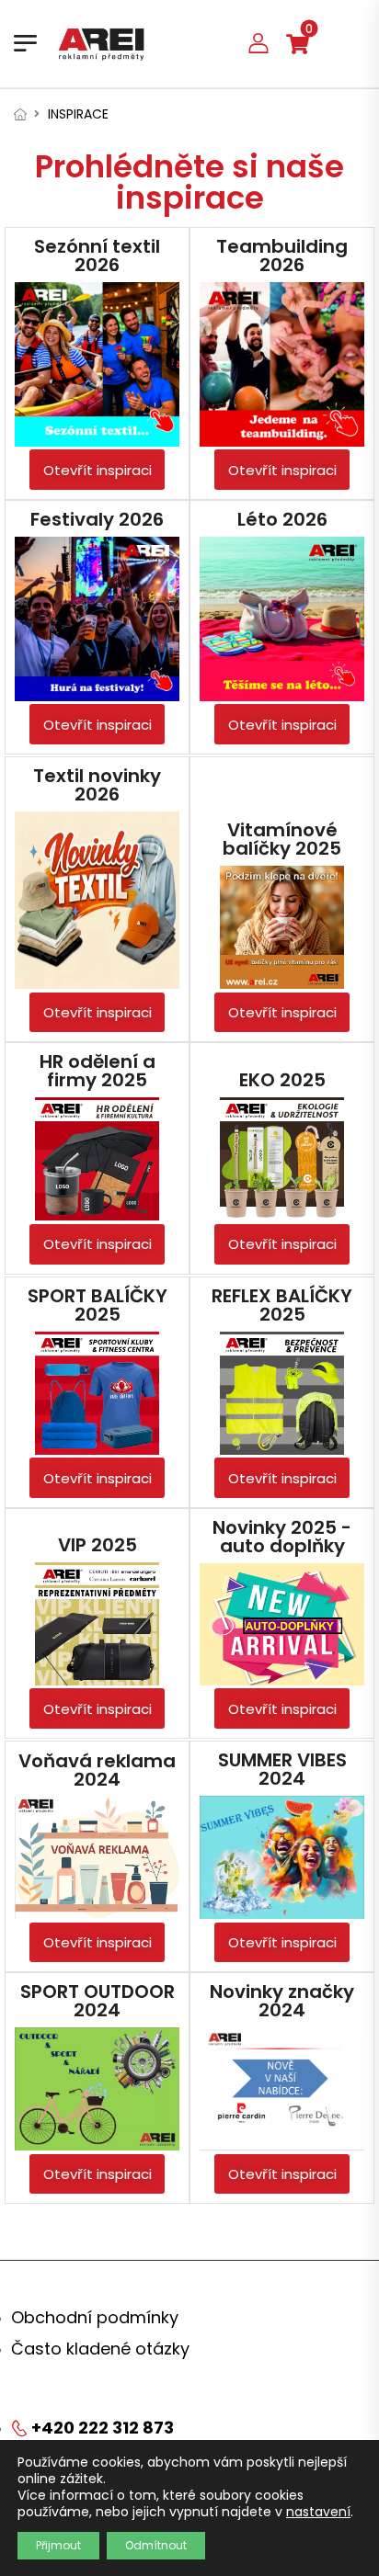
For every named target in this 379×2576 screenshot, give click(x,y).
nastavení (318, 2512)
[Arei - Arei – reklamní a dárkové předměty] (101, 43)
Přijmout (58, 2545)
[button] (97, 470)
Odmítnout (156, 2545)
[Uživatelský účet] (258, 43)
